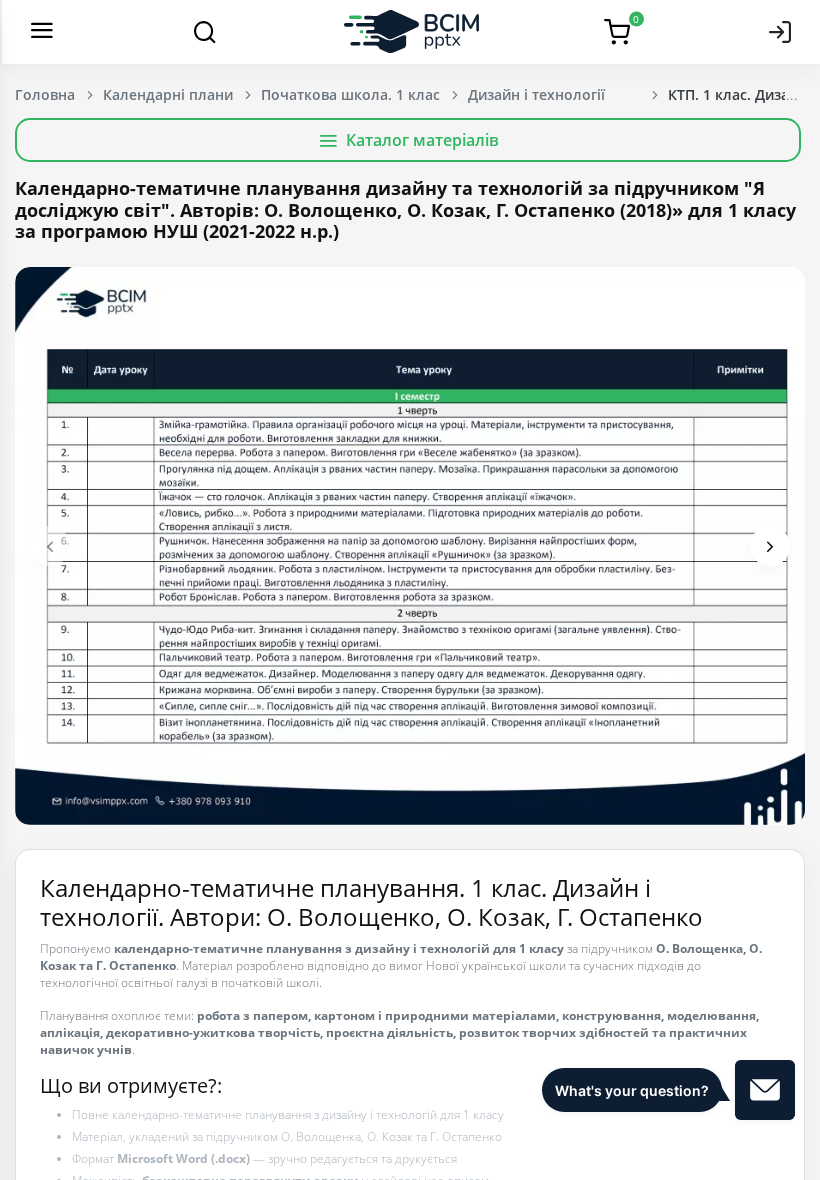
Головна (45, 94)
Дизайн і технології (536, 94)
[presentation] (50, 546)
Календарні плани (168, 94)
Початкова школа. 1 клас (350, 94)
